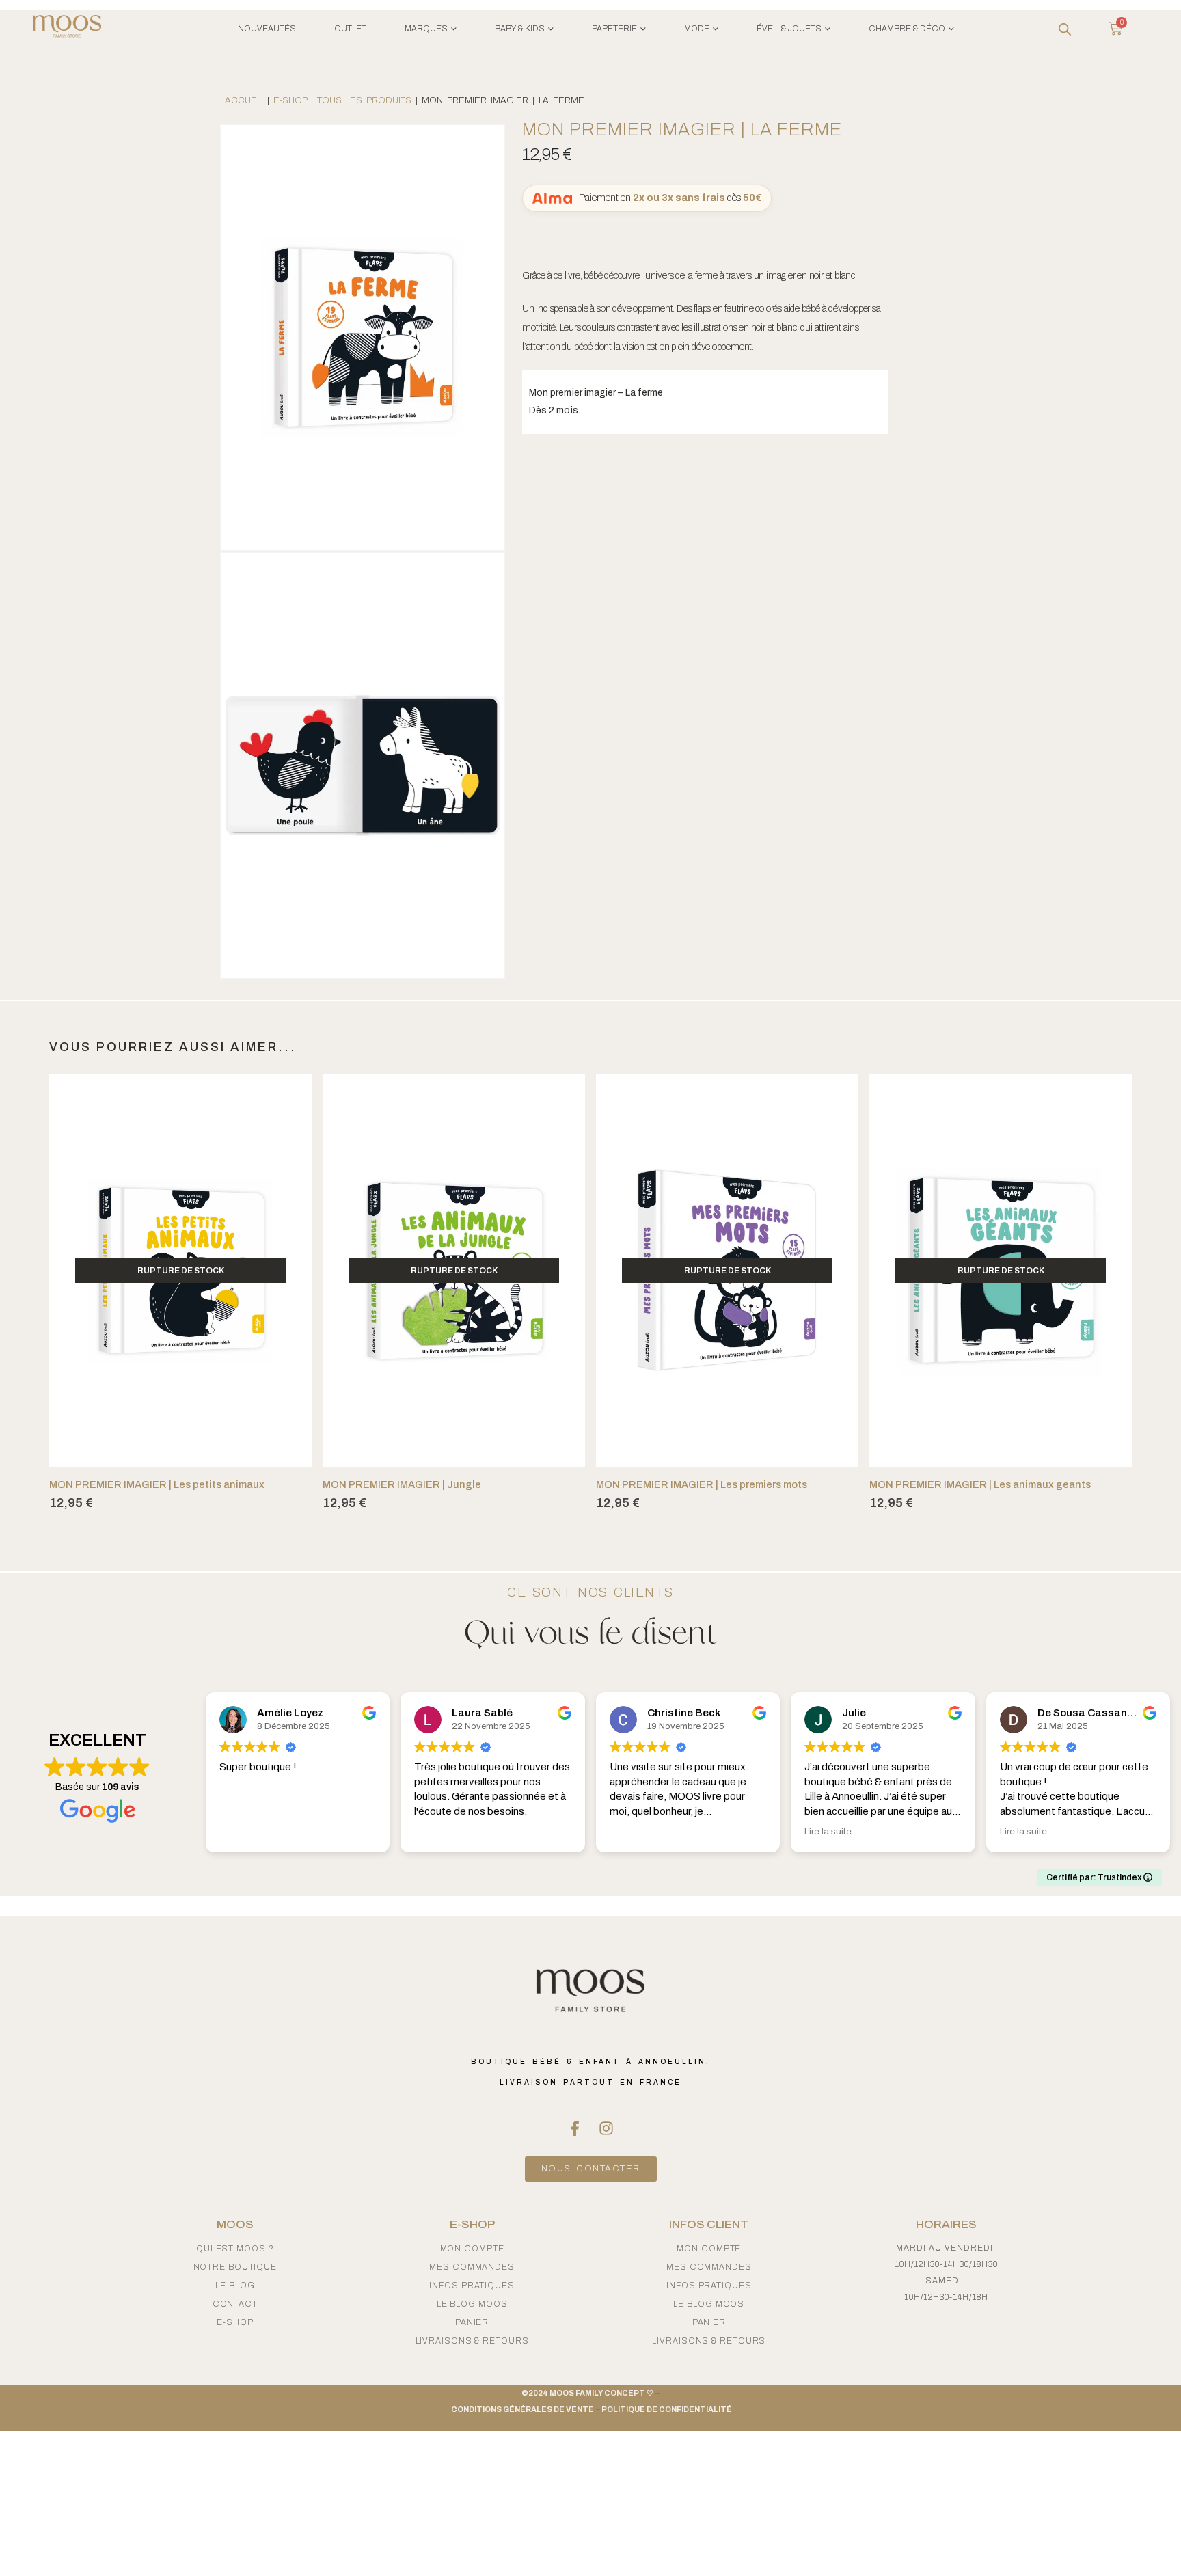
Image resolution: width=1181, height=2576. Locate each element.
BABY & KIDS (520, 29)
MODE (697, 29)
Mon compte (472, 2249)
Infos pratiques (472, 2286)
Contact (235, 2304)
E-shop (290, 100)
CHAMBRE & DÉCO (907, 29)
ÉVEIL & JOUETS (789, 29)
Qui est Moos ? (235, 2249)
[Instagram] (606, 2128)
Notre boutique (235, 2267)
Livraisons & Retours (472, 2341)
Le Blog (235, 2286)
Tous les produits (364, 100)
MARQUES (426, 29)
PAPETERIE (614, 29)
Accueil (244, 100)
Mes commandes (472, 2267)
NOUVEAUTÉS (267, 29)
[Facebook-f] (575, 2128)
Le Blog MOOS (472, 2304)
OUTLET (350, 29)
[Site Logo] (67, 29)
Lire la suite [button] (828, 1831)
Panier (472, 2322)
